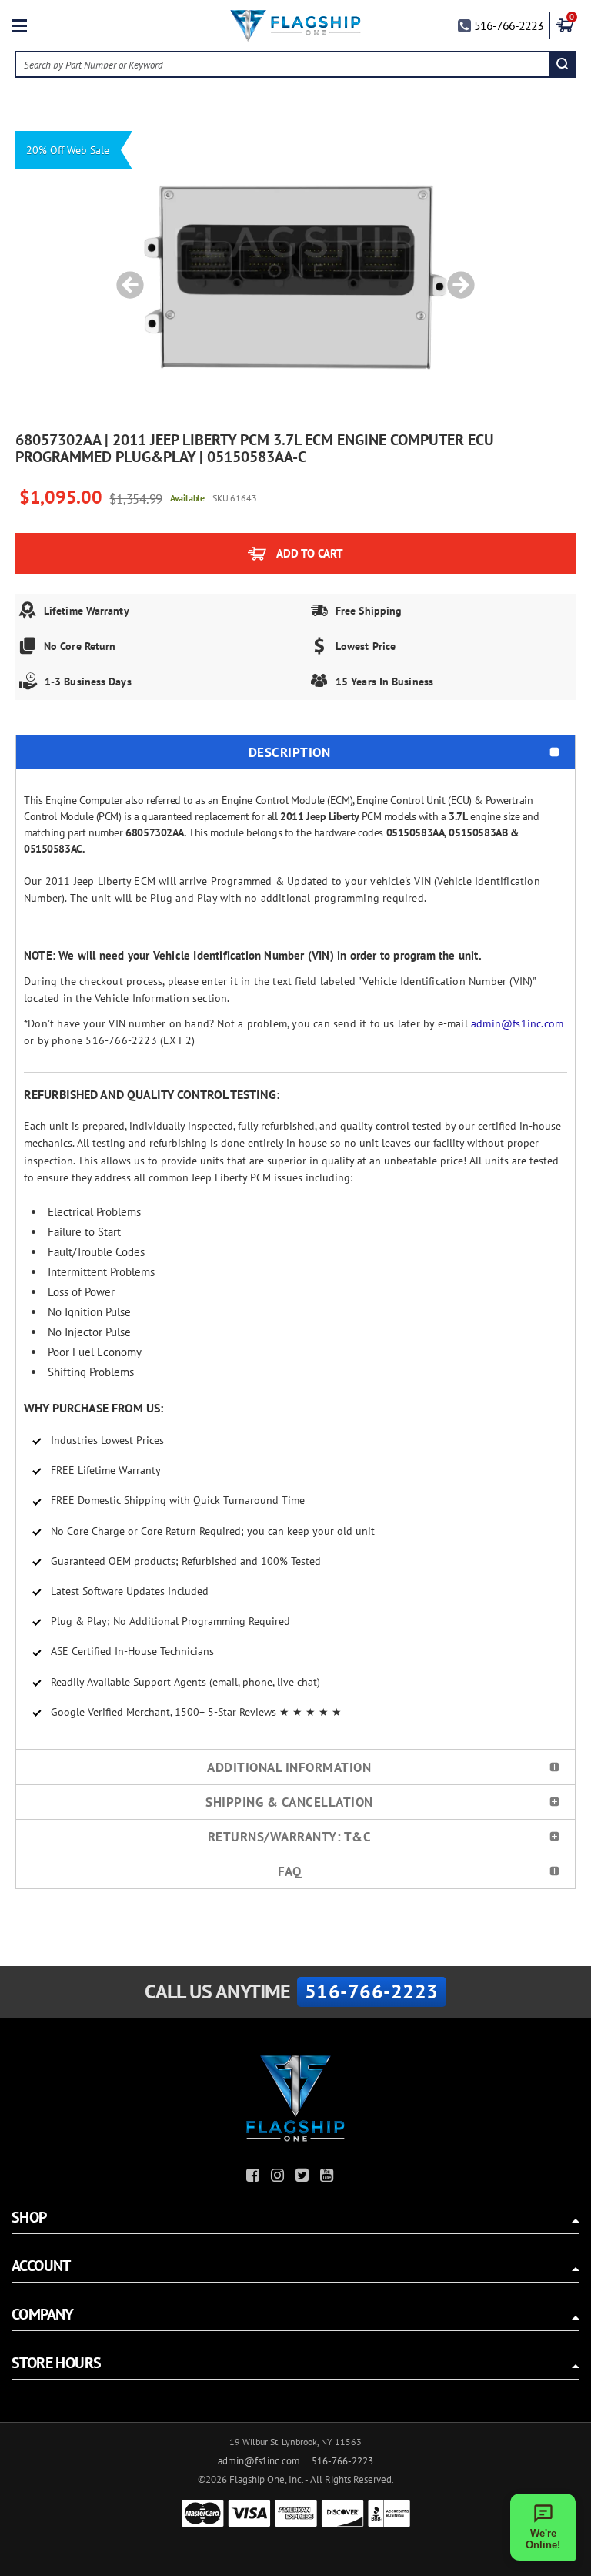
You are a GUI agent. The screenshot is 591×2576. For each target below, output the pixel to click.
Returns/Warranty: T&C (290, 1837)
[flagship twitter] (304, 2177)
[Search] (562, 64)
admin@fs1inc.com (517, 1023)
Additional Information (289, 1767)
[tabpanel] (295, 277)
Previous (125, 277)
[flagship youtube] (329, 2177)
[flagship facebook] (255, 2177)
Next (456, 277)
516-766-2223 (509, 25)
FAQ (290, 1871)
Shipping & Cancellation (289, 1802)
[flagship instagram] (279, 2177)
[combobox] (283, 64)
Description (290, 752)
